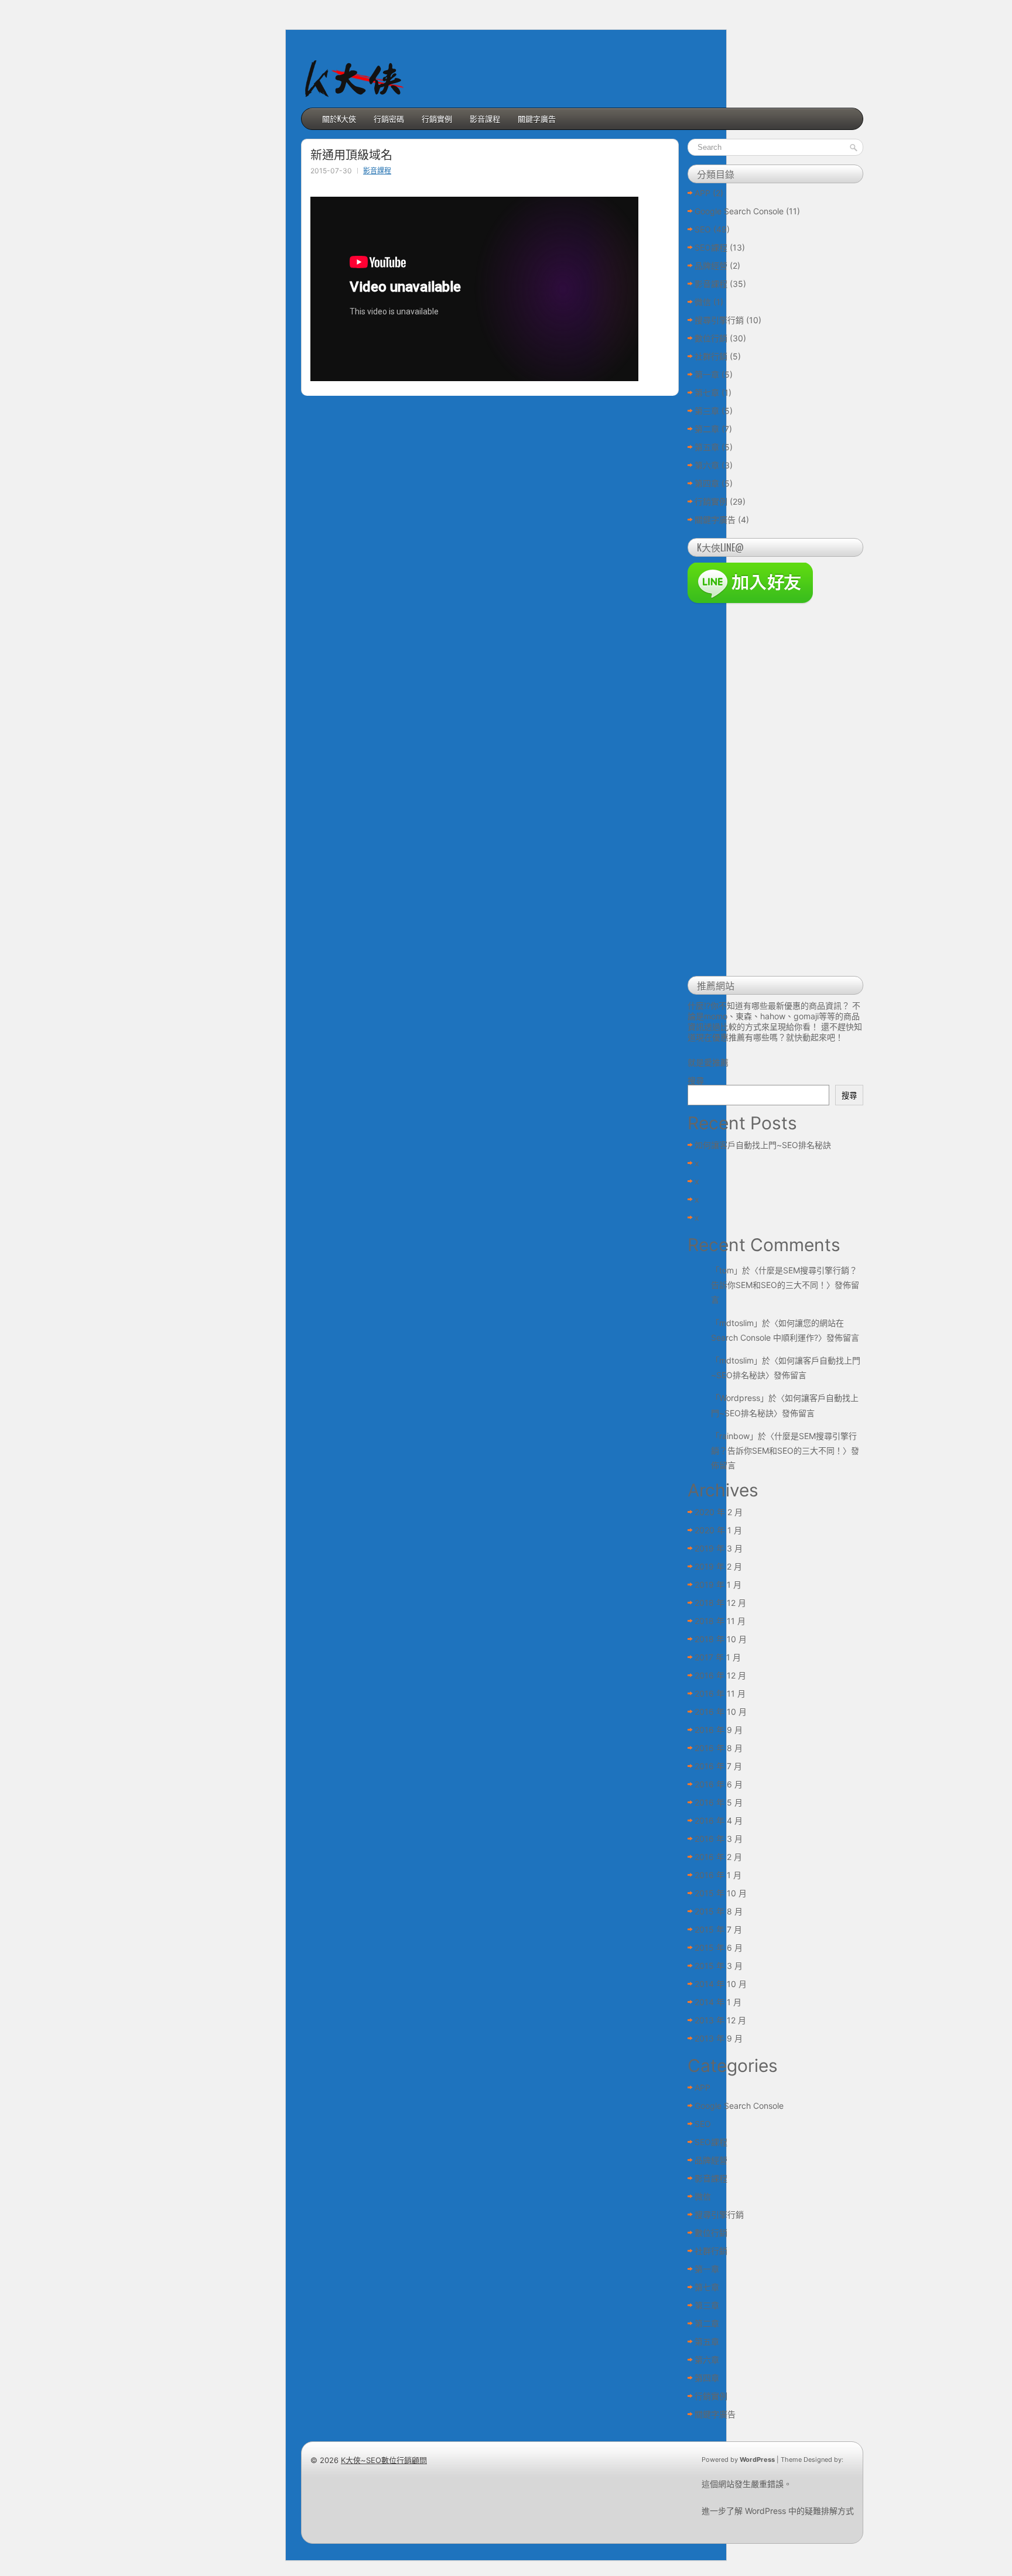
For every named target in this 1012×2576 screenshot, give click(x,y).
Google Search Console (739, 211)
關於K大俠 (339, 118)
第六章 (707, 465)
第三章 (707, 411)
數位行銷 (711, 338)
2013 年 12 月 (720, 2020)
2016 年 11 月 (720, 1693)
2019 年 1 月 (718, 1585)
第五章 (707, 447)
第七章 (707, 393)
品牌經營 (711, 266)
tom (726, 1270)
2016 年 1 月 (718, 1875)
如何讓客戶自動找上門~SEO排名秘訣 (763, 1145)
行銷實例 (437, 118)
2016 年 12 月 (720, 1675)
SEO (703, 229)
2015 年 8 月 (719, 1911)
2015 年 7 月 (718, 1929)
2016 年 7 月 (718, 1766)
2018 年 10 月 (721, 1639)
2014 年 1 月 (718, 2002)
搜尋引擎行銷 (719, 320)
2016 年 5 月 (719, 1802)
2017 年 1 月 (718, 1657)
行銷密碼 (389, 118)
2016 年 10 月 (721, 1712)
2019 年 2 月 (718, 1566)
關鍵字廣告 (537, 118)
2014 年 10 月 (721, 1984)
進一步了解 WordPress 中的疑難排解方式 (778, 2511)
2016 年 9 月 (719, 1730)
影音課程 (485, 118)
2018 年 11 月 (720, 1621)
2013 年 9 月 (719, 2038)
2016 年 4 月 (719, 1820)
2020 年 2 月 (719, 1512)
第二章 (707, 429)
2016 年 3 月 (719, 1839)
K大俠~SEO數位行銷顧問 (384, 2460)
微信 (703, 302)
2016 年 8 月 (719, 1748)
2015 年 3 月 (719, 1966)
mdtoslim (736, 1323)
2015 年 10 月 (721, 1893)
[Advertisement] (775, 792)
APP (702, 193)
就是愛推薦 (708, 1062)
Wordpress (740, 1398)
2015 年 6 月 (719, 1948)
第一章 (707, 374)
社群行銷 (711, 356)
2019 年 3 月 (719, 1548)
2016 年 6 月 (719, 1784)
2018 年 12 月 (720, 1603)
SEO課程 (711, 247)
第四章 (707, 483)
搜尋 (696, 1080)
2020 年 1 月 (718, 1530)
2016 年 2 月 (718, 1857)
